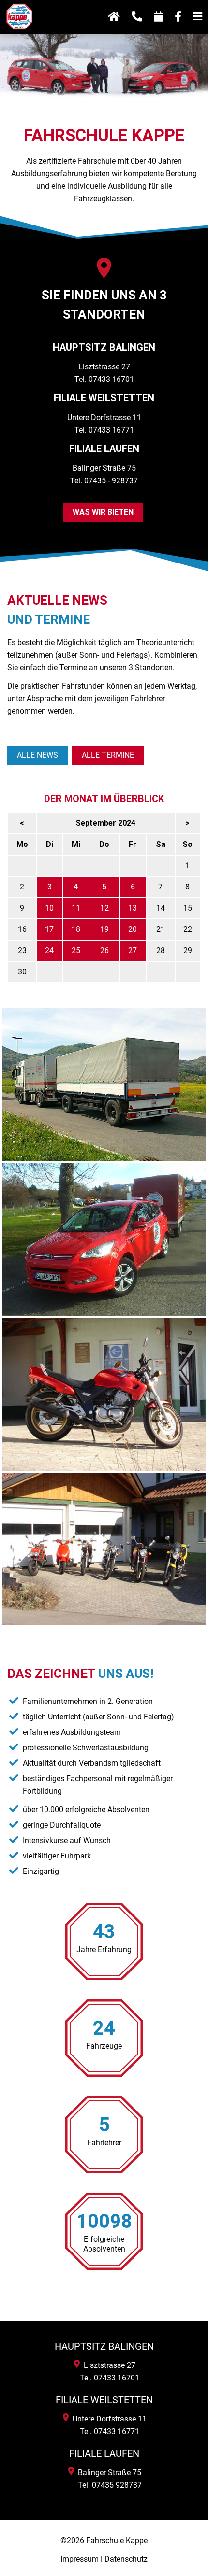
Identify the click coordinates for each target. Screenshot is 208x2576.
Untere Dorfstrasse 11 (108, 2419)
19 (104, 929)
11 (76, 908)
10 (49, 908)
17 (49, 929)
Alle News (37, 755)
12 (104, 908)
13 (133, 908)
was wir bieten (103, 512)
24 (49, 950)
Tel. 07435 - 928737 (104, 481)
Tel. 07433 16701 (104, 379)
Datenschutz (126, 2559)
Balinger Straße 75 (108, 2472)
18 (76, 929)
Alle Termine (108, 755)
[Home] (19, 33)
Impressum (80, 2559)
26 (104, 950)
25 (76, 950)
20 (133, 929)
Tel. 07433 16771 (104, 430)
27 (133, 950)
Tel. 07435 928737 (108, 2485)
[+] (104, 1085)
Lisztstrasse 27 (108, 2365)
